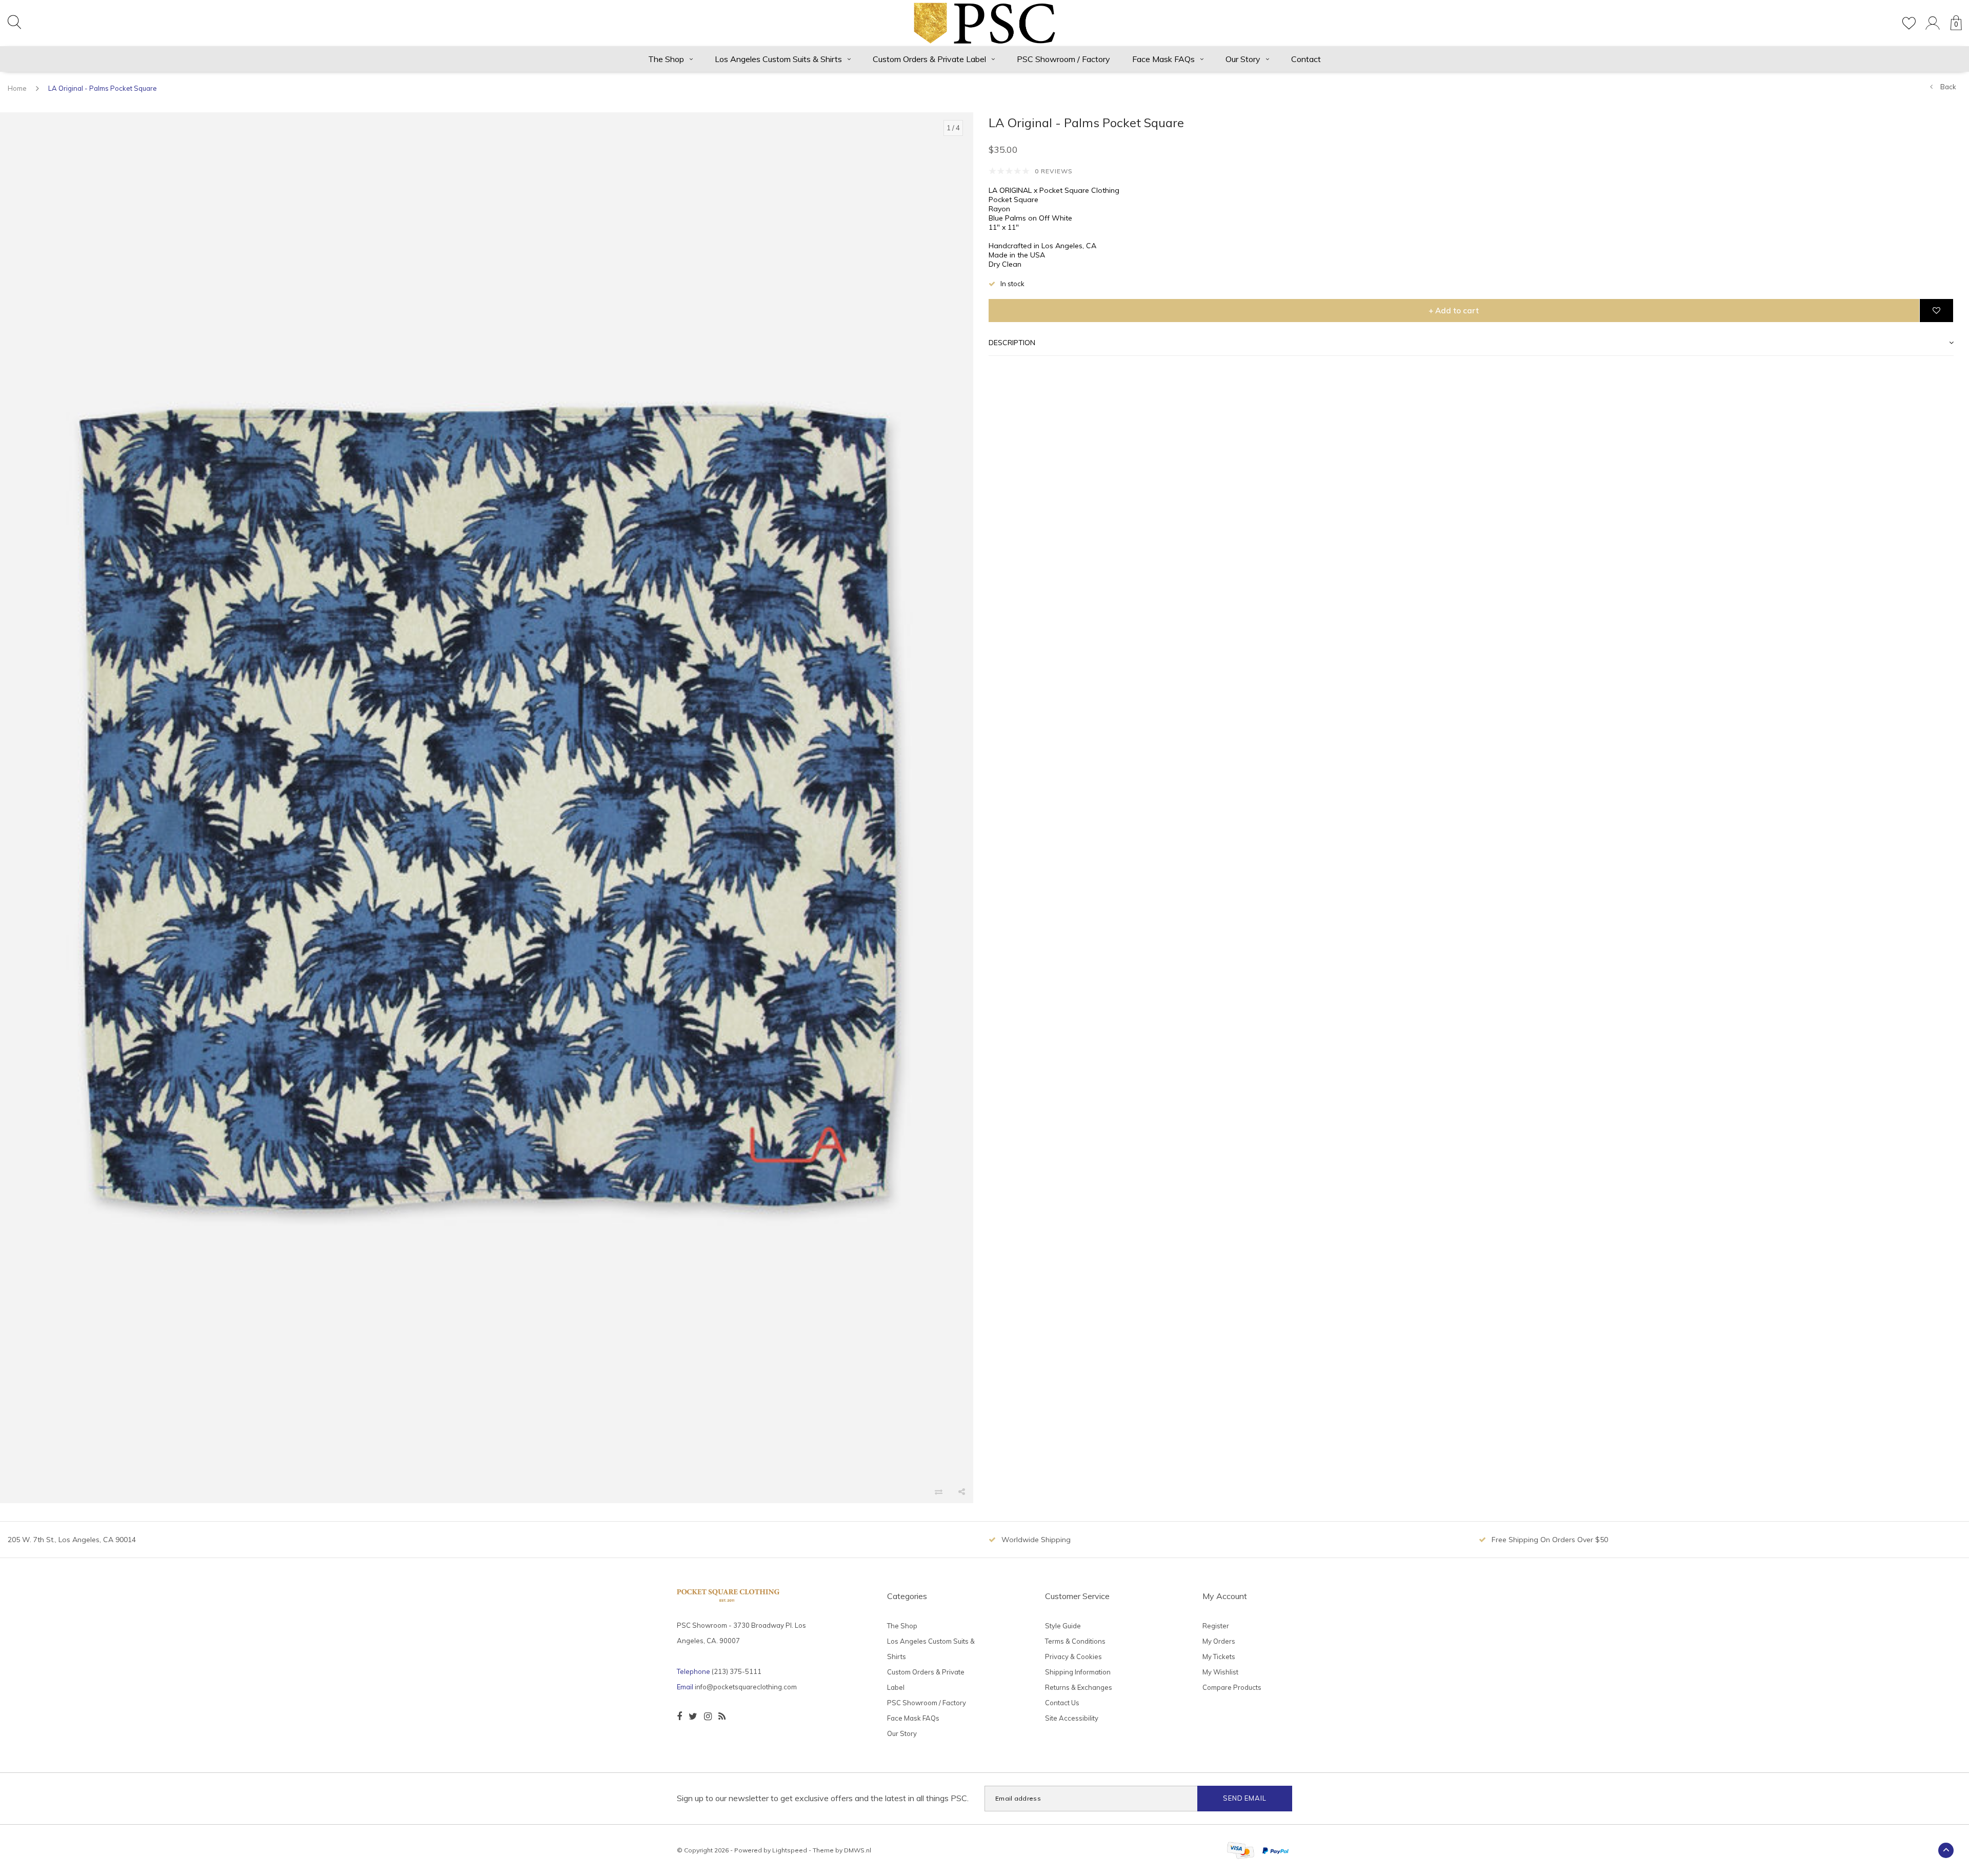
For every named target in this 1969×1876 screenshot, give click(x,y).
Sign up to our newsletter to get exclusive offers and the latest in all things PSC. (823, 1798)
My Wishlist (1220, 1672)
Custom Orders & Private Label (929, 59)
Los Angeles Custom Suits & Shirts (778, 59)
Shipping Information (1078, 1672)
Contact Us (1062, 1703)
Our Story (1243, 59)
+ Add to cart (1454, 311)
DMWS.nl (858, 1850)
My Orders (1219, 1641)
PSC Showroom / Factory (1063, 59)
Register (1216, 1626)
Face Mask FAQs (1163, 59)
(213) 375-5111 (737, 1671)
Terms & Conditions (1075, 1641)
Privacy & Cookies (1073, 1657)
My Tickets (1219, 1657)
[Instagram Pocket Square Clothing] (708, 1717)
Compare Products (1232, 1687)
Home (17, 88)
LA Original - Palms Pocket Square (103, 88)
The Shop (666, 59)
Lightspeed (790, 1850)
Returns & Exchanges (1079, 1687)
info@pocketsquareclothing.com (746, 1687)
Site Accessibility (1072, 1718)
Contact (1306, 59)
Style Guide (1063, 1626)
